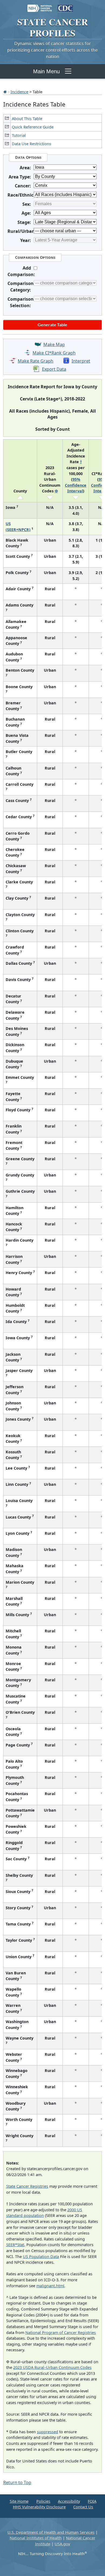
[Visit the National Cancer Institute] (40, 6)
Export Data (54, 369)
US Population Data (41, 2257)
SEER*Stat (15, 2245)
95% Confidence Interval (76, 485)
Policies (43, 2501)
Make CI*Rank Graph (54, 353)
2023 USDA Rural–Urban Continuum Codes (52, 2367)
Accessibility (69, 2501)
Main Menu (46, 71)
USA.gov (62, 2544)
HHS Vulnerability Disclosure (39, 2507)
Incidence (19, 92)
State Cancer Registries (27, 2186)
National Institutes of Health (36, 2538)
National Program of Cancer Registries (61, 2333)
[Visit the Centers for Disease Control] (65, 6)
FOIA (92, 2501)
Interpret (81, 361)
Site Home (19, 2501)
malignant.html (50, 2286)
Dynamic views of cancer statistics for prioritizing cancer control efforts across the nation (52, 50)
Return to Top (17, 2482)
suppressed (48, 2432)
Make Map (54, 344)
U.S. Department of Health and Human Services (51, 2532)
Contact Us (83, 2507)
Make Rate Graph (36, 361)
